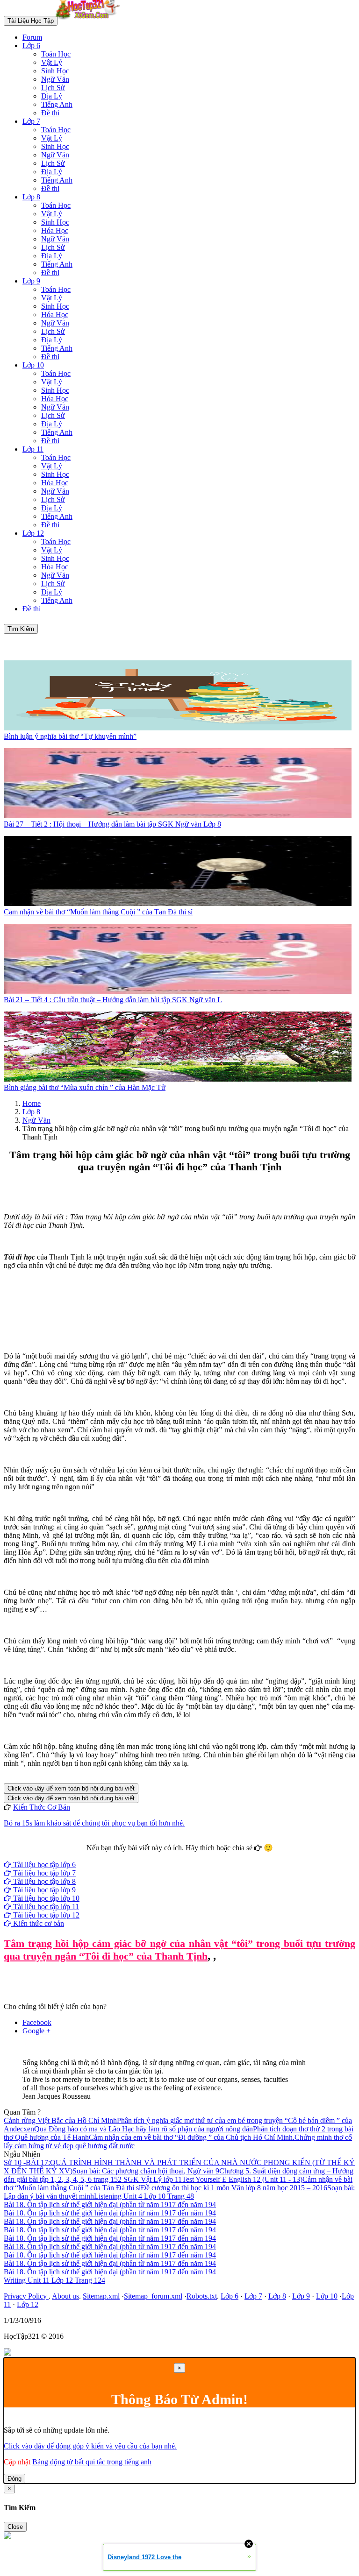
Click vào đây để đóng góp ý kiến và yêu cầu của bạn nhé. (90, 2446)
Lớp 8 (31, 197)
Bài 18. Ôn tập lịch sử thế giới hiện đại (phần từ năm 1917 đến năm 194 (110, 2204)
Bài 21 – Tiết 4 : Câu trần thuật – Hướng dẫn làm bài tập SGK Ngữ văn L (113, 1000)
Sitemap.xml (101, 2296)
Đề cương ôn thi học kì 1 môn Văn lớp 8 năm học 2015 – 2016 (234, 2188)
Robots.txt (202, 2296)
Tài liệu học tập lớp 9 (43, 1890)
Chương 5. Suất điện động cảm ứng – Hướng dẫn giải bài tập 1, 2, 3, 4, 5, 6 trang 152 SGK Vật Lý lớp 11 (179, 2175)
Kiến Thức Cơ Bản (42, 1807)
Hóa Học (55, 230)
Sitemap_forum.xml (153, 2296)
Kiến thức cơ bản (38, 1923)
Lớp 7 (31, 121)
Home (32, 1103)
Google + (36, 2031)
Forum (32, 37)
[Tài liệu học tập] (90, 20)
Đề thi (50, 113)
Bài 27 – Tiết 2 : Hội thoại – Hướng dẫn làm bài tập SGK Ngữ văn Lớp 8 (112, 824)
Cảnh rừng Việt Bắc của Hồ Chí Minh (60, 2120)
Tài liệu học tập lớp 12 (45, 1915)
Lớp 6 (31, 46)
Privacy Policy (26, 2296)
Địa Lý (52, 96)
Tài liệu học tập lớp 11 (45, 1907)
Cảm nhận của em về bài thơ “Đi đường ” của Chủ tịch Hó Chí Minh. (192, 2137)
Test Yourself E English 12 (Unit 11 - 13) (242, 2179)
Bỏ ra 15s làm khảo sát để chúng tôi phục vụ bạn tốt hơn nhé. (94, 1823)
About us (65, 2296)
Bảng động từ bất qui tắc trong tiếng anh (92, 2462)
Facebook (154, 1856)
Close (15, 2527)
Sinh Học (55, 71)
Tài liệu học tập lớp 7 (43, 1873)
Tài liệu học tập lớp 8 (43, 1881)
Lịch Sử (53, 88)
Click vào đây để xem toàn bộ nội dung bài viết (71, 1788)
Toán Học (56, 54)
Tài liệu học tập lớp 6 (43, 1865)
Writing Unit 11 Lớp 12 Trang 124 (54, 2280)
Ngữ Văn (55, 79)
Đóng (14, 2479)
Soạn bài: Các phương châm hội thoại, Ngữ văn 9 (146, 2171)
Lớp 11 (33, 449)
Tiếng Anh (57, 104)
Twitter (209, 1856)
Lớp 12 (33, 533)
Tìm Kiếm (21, 629)
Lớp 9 (31, 281)
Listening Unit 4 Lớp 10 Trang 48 (144, 2196)
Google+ (184, 1856)
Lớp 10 (33, 365)
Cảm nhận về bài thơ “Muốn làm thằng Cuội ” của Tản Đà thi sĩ (98, 912)
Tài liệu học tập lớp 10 (45, 1898)
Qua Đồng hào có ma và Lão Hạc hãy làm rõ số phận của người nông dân (144, 2129)
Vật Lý (52, 62)
